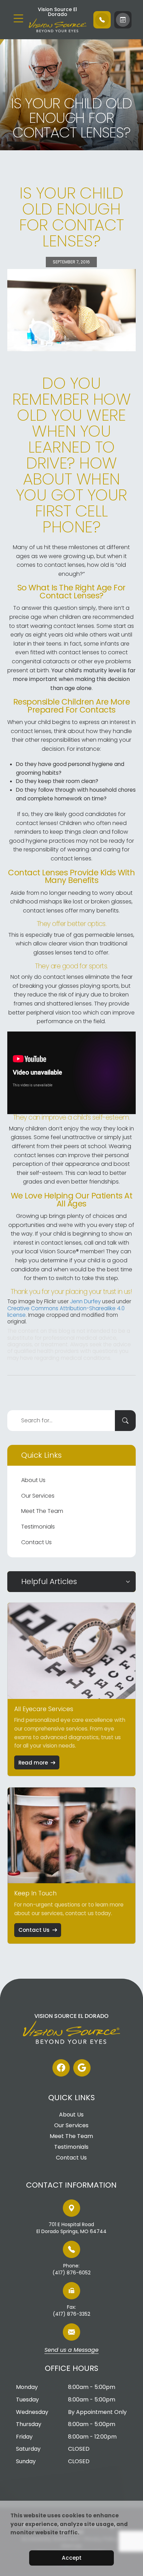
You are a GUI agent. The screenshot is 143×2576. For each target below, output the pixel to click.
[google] (82, 2068)
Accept (72, 2558)
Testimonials (38, 1527)
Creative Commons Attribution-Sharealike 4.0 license (66, 1312)
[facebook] (61, 2068)
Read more (33, 1763)
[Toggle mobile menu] (18, 18)
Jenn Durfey (85, 1301)
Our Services (38, 1496)
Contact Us (36, 1542)
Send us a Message (71, 2350)
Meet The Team (42, 1511)
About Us (33, 1480)
